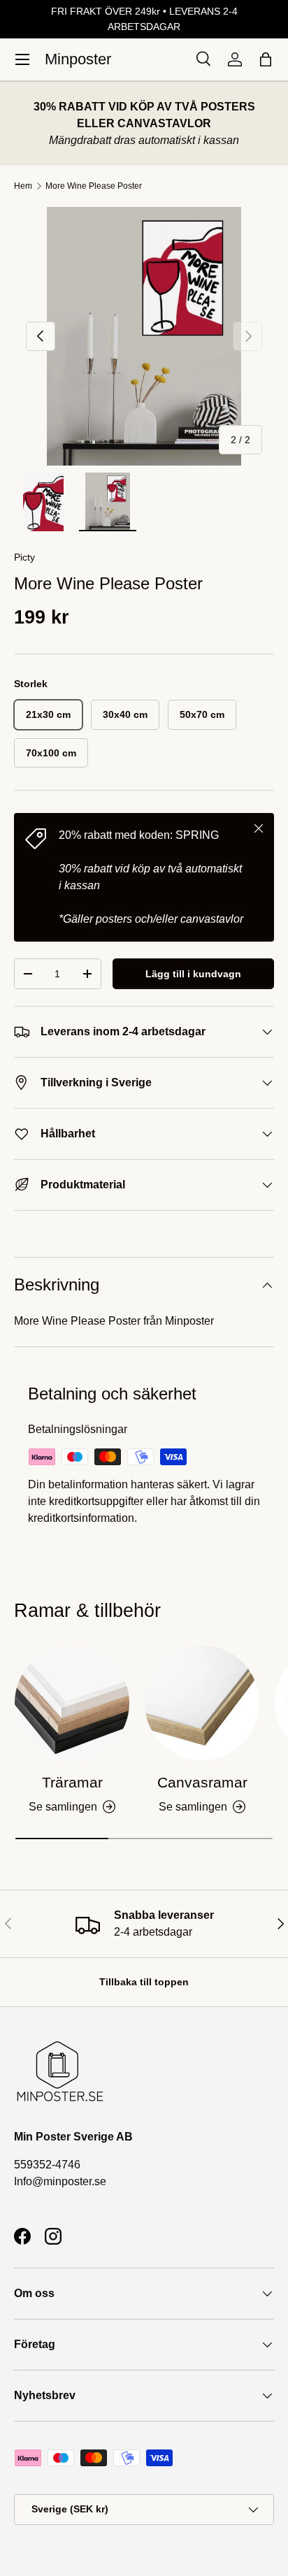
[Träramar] (72, 1703)
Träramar (72, 1782)
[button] (266, 59)
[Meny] (22, 59)
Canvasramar (202, 1782)
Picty (24, 557)
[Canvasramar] (202, 1703)
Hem (23, 186)
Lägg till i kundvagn (193, 974)
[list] (144, 336)
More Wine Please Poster (94, 186)
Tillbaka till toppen (144, 1982)
